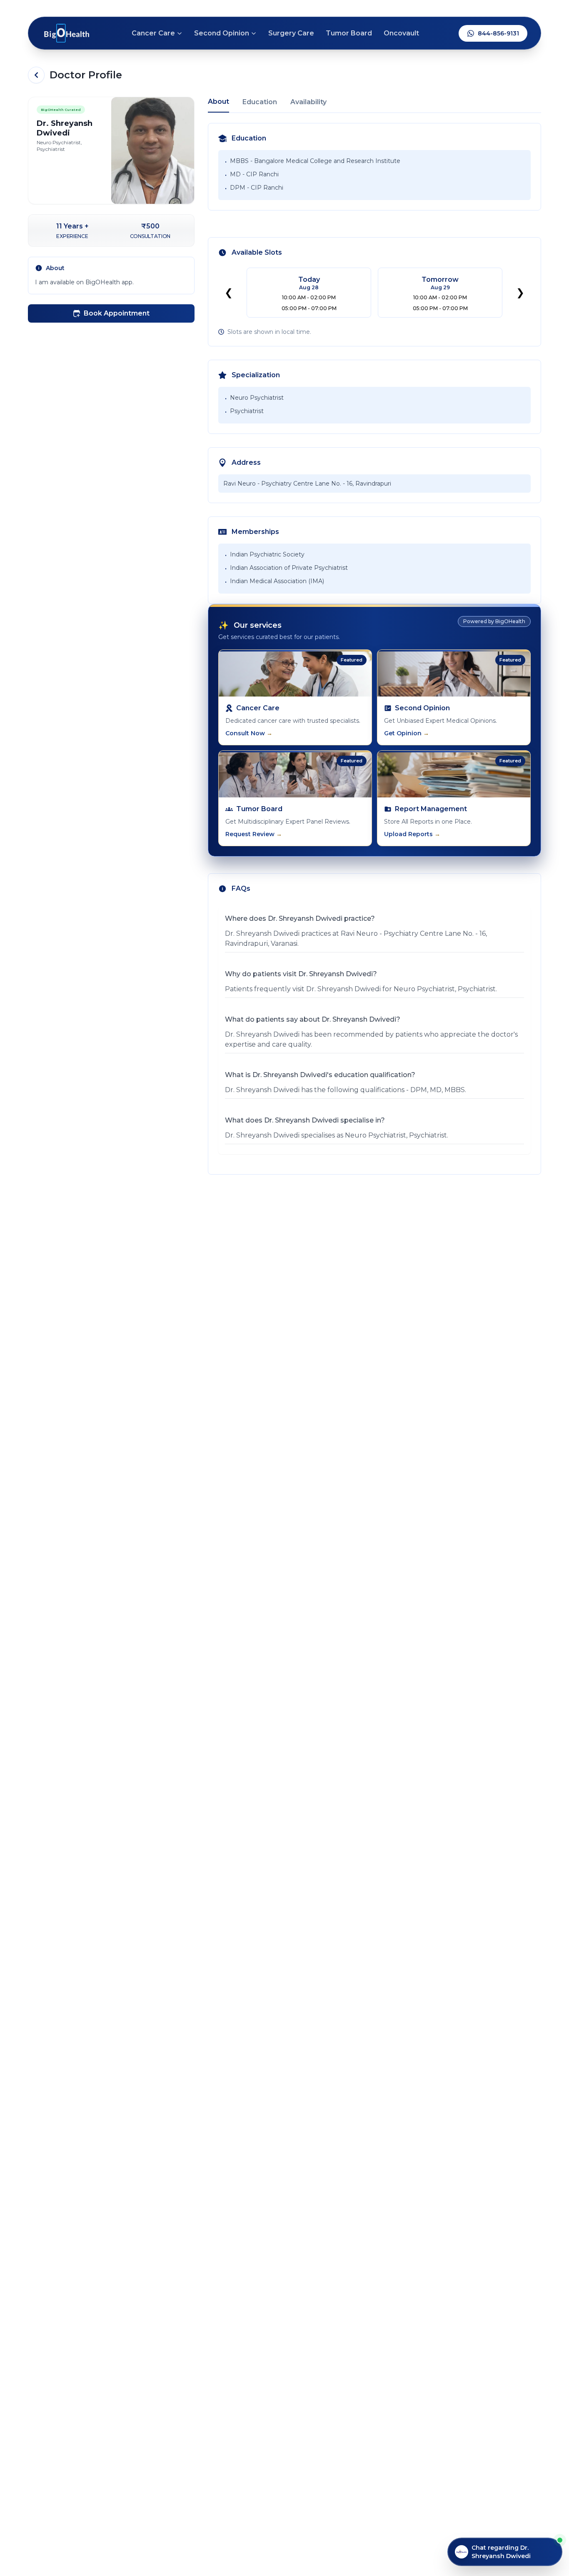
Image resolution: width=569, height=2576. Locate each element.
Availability (308, 102)
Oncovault (401, 33)
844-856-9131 (498, 33)
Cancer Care (153, 33)
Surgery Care (291, 33)
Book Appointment (117, 313)
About (218, 101)
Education (260, 102)
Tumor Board (349, 33)
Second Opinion (222, 33)
